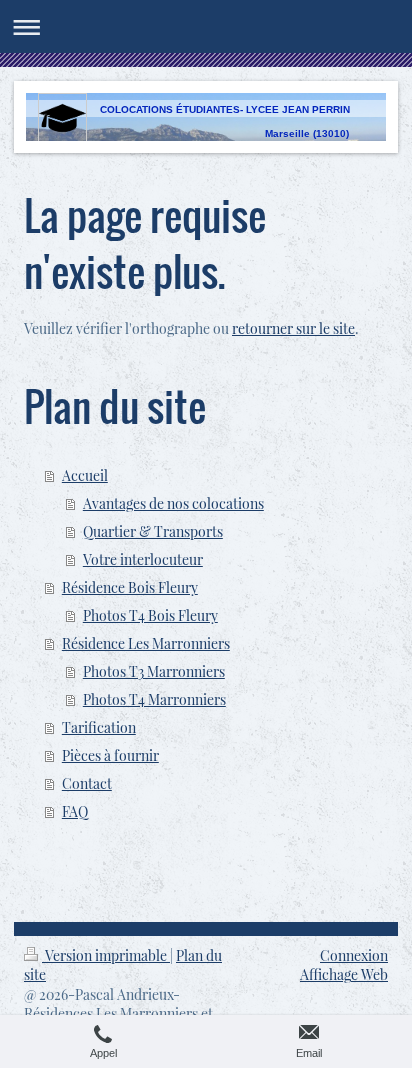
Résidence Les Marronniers (146, 643)
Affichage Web (344, 974)
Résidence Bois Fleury (130, 587)
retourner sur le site (293, 328)
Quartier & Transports (153, 531)
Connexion (354, 955)
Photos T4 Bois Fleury (150, 615)
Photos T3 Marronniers (154, 671)
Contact (87, 783)
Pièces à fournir (110, 755)
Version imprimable (106, 955)
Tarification (99, 727)
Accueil (85, 475)
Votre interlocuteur (143, 559)
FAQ (75, 811)
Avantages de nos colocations (173, 503)
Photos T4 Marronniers (154, 699)
